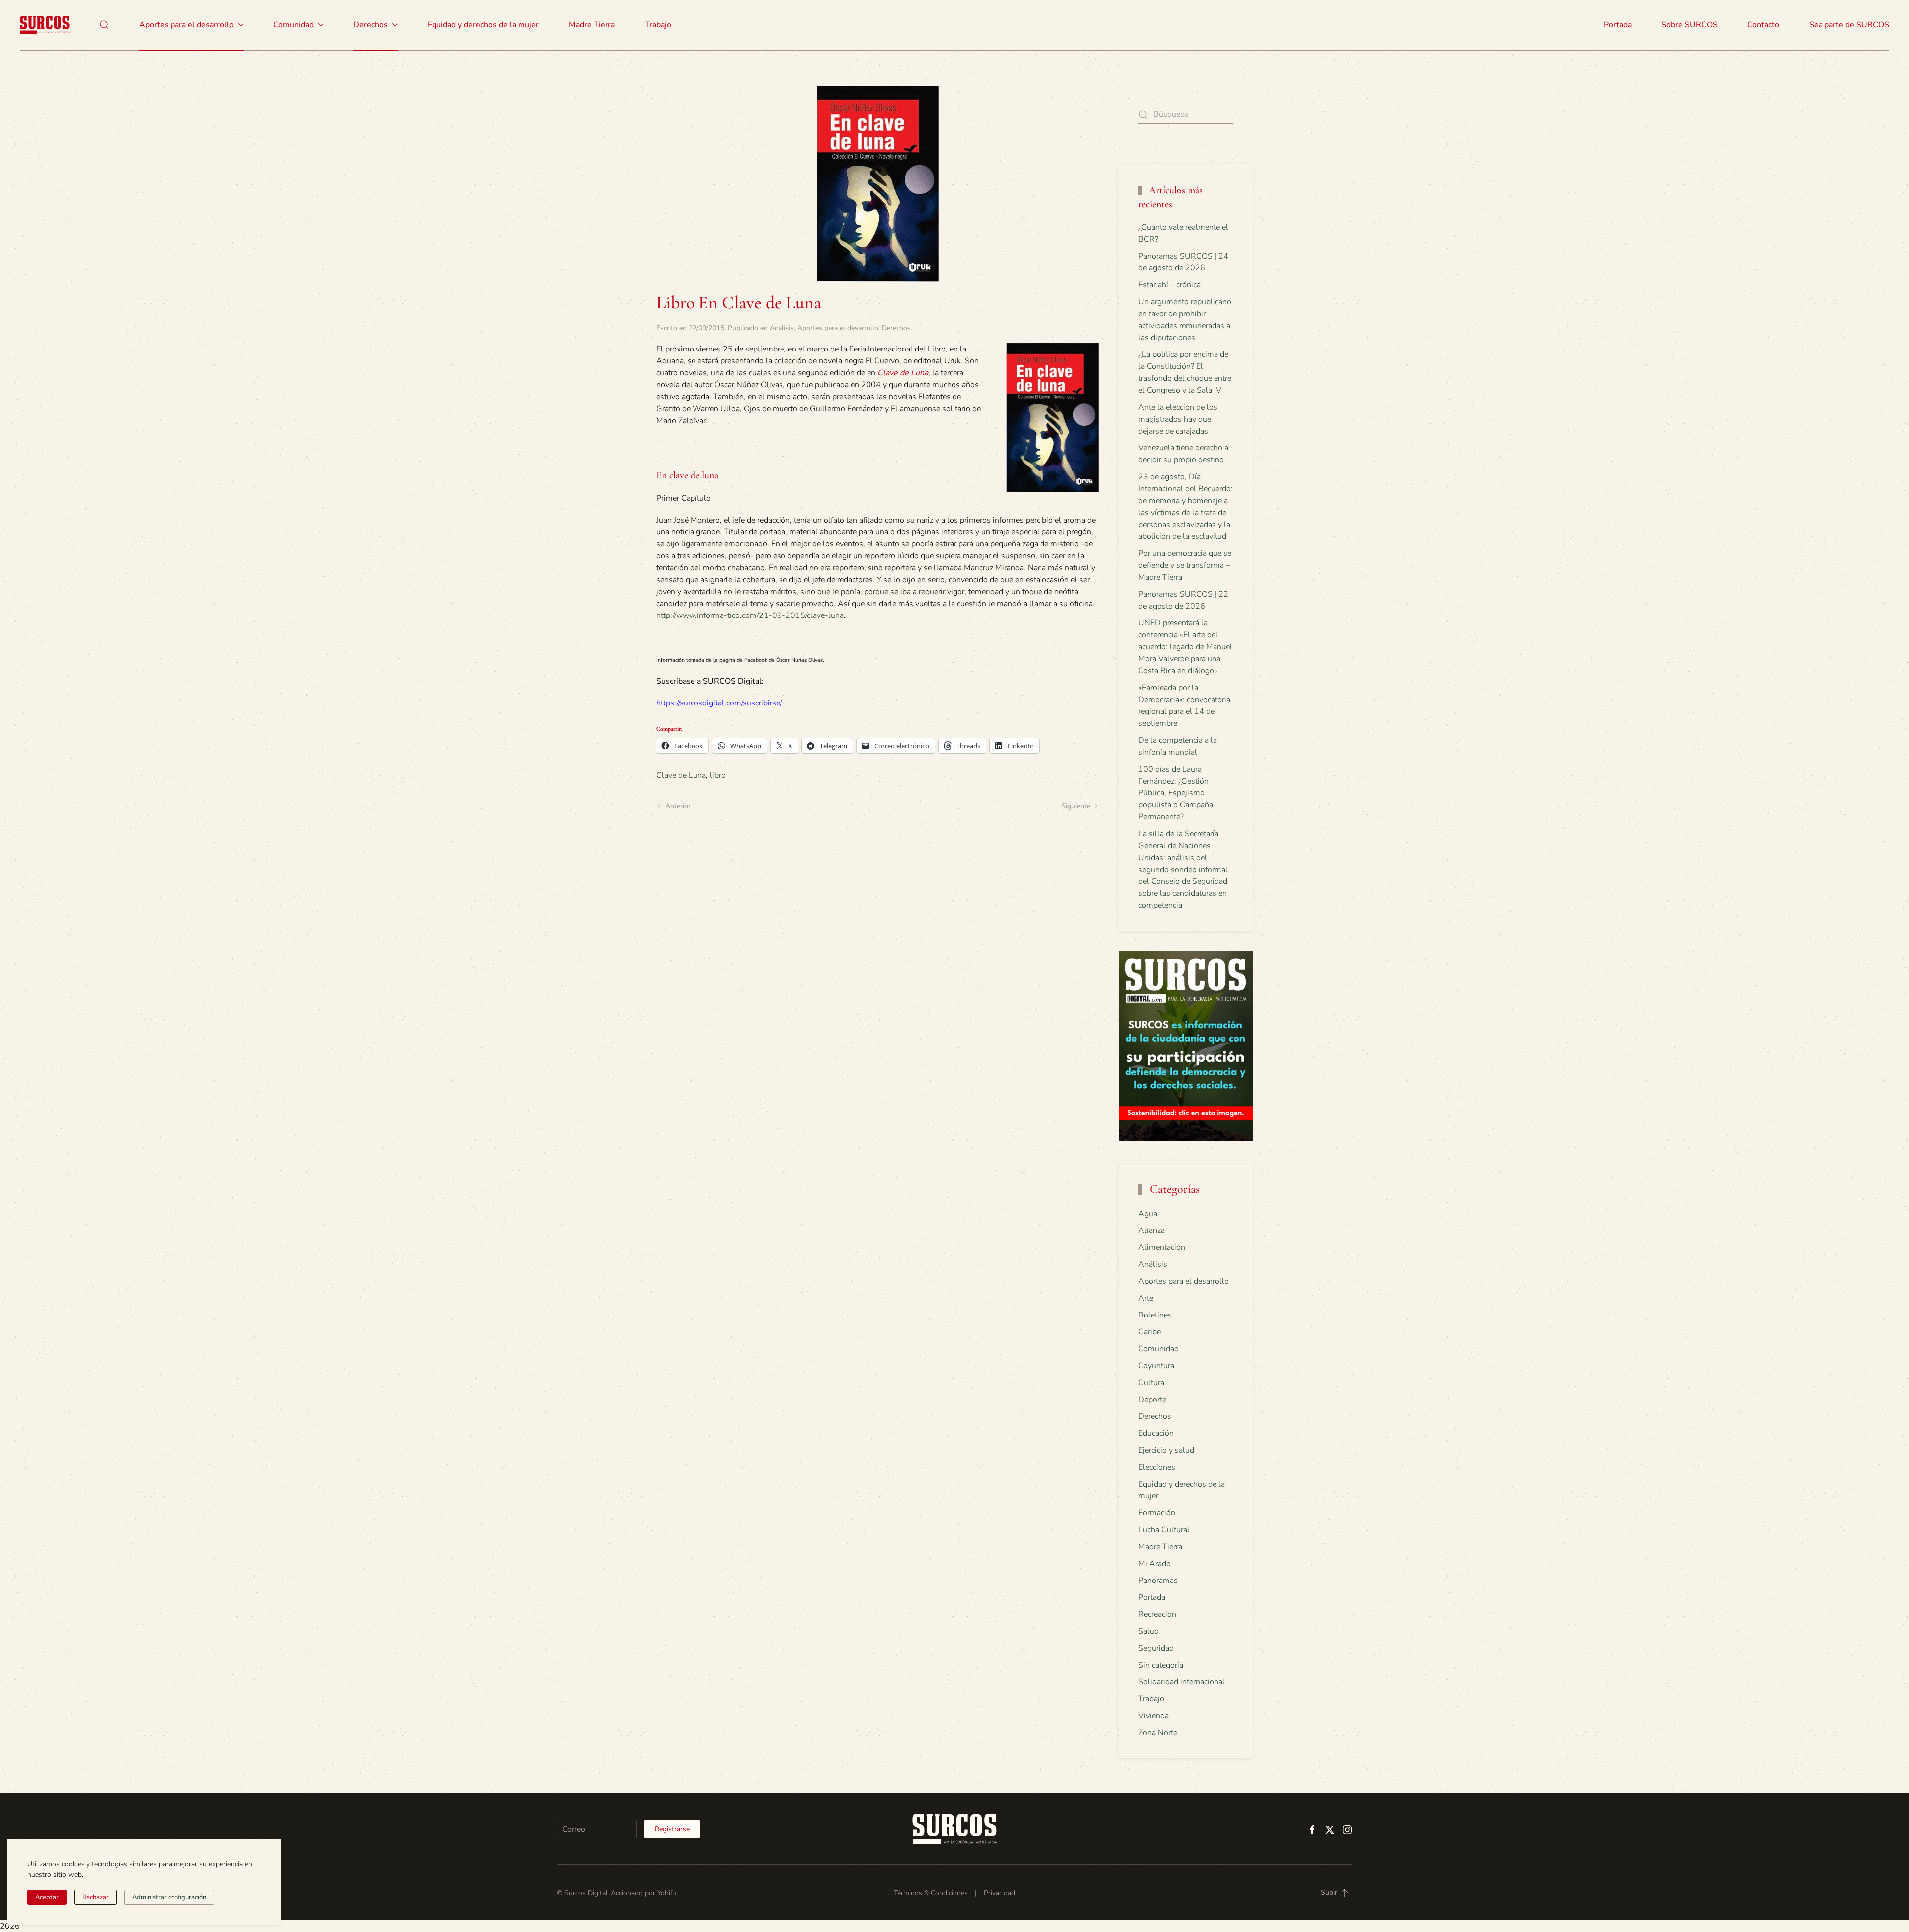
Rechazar (95, 1897)
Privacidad (999, 1893)
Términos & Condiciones (931, 1893)
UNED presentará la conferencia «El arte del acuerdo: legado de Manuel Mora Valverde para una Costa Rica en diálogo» (1185, 647)
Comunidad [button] (294, 25)
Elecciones (1157, 1467)
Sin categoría (1161, 1665)
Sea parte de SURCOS (1849, 25)
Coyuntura (1156, 1366)
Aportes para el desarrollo (838, 328)
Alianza (1152, 1230)
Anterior (678, 806)
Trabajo (658, 25)
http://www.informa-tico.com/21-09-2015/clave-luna (750, 615)
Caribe (1150, 1332)
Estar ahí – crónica (1170, 285)
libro (718, 775)
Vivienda (1154, 1716)
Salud (1149, 1631)
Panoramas (1158, 1581)
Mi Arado (1155, 1564)
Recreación (1157, 1614)
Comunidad (1159, 1349)
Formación (1157, 1513)
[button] (104, 25)
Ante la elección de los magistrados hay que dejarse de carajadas (1178, 419)
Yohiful (668, 1893)
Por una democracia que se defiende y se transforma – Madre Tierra (1185, 565)
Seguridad (1156, 1648)
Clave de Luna (681, 775)
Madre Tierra (592, 25)
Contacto (1763, 25)
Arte (1146, 1298)
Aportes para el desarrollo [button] (186, 25)
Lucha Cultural (1164, 1530)
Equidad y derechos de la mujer (483, 25)
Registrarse (672, 1829)
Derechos (896, 328)
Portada (1618, 25)
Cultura (1151, 1383)
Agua (1148, 1214)
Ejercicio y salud (1166, 1450)
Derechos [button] (371, 25)
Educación (1156, 1433)
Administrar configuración (169, 1897)
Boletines (1155, 1315)
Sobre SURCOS (1690, 25)
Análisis (782, 328)
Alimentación (1162, 1247)
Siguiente (1076, 806)
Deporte (1152, 1400)
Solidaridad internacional (1182, 1682)
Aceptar (47, 1897)
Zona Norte (1158, 1733)
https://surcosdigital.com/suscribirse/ (719, 703)
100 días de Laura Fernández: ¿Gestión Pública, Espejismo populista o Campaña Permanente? (1176, 793)
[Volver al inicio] (45, 25)
